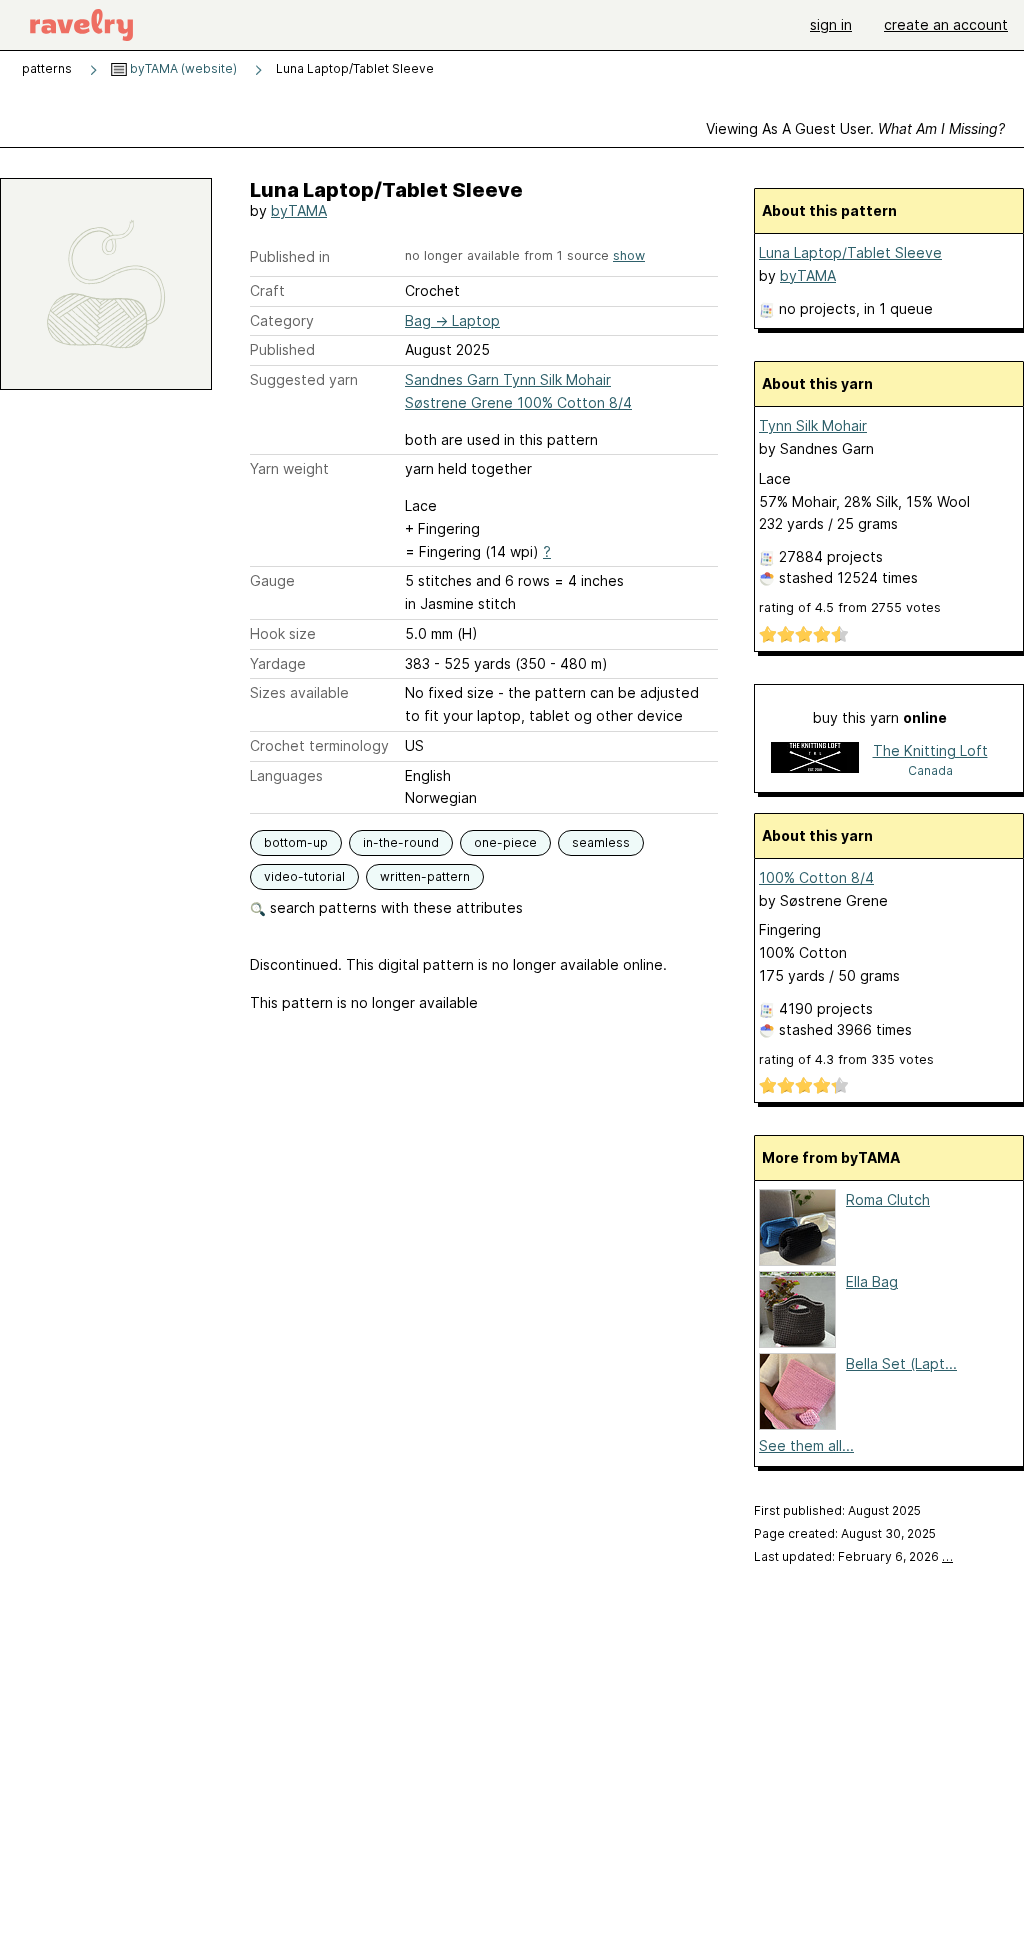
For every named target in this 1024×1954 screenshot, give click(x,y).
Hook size (283, 633)
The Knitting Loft (930, 750)
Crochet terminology (319, 745)
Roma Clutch (888, 1199)
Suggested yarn (304, 379)
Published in (290, 256)
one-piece (505, 842)
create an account (946, 24)
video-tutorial (304, 876)
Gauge (272, 580)
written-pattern (425, 876)
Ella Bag (872, 1281)
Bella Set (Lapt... (901, 1363)
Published (282, 349)
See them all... (806, 1445)
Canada (930, 770)
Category (282, 320)
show (629, 255)
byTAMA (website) (182, 68)
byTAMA (299, 210)
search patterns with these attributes (394, 907)
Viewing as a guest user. (855, 128)
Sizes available (299, 692)
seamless (601, 842)
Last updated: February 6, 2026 (853, 1556)
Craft (267, 290)
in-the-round (401, 842)
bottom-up (296, 842)
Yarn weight (289, 468)
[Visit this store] (815, 759)
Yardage (278, 663)
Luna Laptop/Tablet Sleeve (850, 252)
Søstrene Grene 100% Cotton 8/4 (518, 402)
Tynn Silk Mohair (813, 425)
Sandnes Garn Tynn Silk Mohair (508, 379)
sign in (831, 24)
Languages (286, 775)
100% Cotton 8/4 (816, 877)
